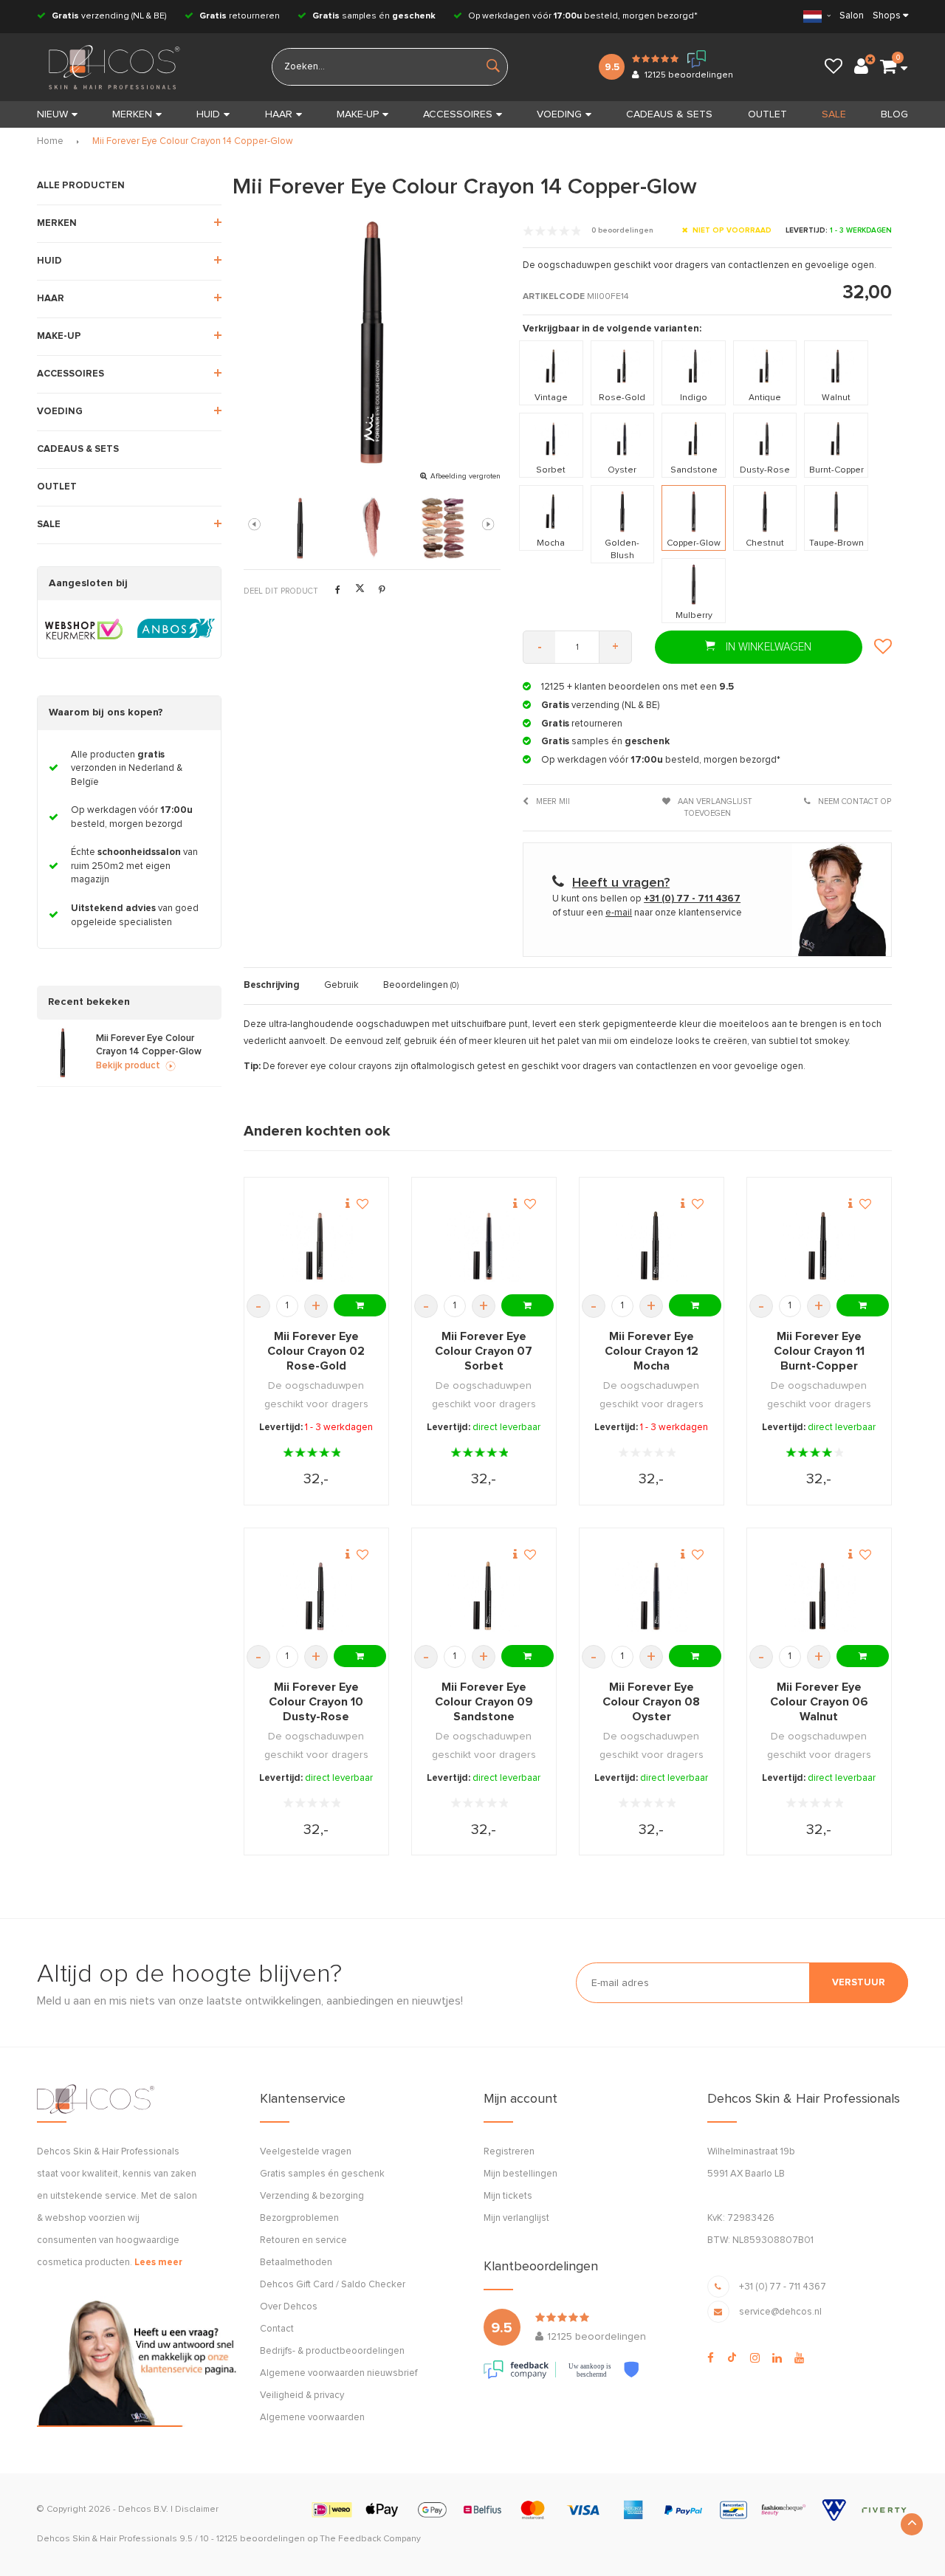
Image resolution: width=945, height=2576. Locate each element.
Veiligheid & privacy (302, 2395)
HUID (208, 114)
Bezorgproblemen (299, 2218)
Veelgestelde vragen (306, 2152)
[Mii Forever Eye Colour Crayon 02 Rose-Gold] (316, 1246)
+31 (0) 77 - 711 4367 (783, 2287)
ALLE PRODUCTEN (81, 186)
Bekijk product (128, 1066)
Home (50, 141)
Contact (277, 2329)
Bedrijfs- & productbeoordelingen (332, 2351)
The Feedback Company (370, 2539)
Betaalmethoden (296, 2263)
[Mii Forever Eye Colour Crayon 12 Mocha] (652, 1246)
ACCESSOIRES (458, 114)
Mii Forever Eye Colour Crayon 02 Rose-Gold (316, 1351)
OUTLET (767, 114)
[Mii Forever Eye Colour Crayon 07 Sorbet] (484, 1246)
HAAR (279, 114)
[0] (888, 67)
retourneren (240, 16)
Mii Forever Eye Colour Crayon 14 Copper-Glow (193, 141)
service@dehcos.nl (780, 2312)
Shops (887, 16)
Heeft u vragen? (621, 883)
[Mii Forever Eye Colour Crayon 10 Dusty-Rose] (316, 1596)
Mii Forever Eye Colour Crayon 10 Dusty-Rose (316, 1702)
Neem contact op (853, 801)
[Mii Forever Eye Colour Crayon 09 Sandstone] (484, 1596)
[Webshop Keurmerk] (84, 629)
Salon (852, 16)
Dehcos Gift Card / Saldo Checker (333, 2285)
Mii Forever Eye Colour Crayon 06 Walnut (819, 1702)
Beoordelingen (421, 985)
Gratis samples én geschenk (322, 2174)
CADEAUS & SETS (669, 114)
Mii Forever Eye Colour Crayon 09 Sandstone (484, 1702)
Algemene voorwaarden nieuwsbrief (339, 2373)
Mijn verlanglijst (516, 2218)
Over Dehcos (289, 2307)
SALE (834, 114)
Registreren (509, 2152)
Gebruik (341, 985)
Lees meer (158, 2263)
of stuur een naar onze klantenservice (647, 913)
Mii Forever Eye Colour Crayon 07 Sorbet (484, 1351)
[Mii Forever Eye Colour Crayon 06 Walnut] (819, 1596)
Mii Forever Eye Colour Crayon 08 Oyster (651, 1702)
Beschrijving (272, 985)
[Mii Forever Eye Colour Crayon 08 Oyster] (652, 1596)
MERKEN (132, 114)
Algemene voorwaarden (312, 2418)
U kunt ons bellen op (646, 899)
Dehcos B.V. (143, 2510)
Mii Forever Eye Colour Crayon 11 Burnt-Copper (819, 1351)
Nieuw (52, 114)
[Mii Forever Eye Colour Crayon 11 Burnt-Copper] (819, 1246)
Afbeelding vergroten (465, 476)
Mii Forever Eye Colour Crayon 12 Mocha (652, 1351)
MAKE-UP (358, 114)
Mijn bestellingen (520, 2174)
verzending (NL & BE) (109, 16)
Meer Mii (552, 801)
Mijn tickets (508, 2196)
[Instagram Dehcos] (755, 2358)
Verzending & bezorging (312, 2196)
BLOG (894, 114)
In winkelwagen (767, 647)
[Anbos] (176, 629)
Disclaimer (197, 2510)
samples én (374, 16)
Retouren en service (303, 2240)
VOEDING (559, 114)
